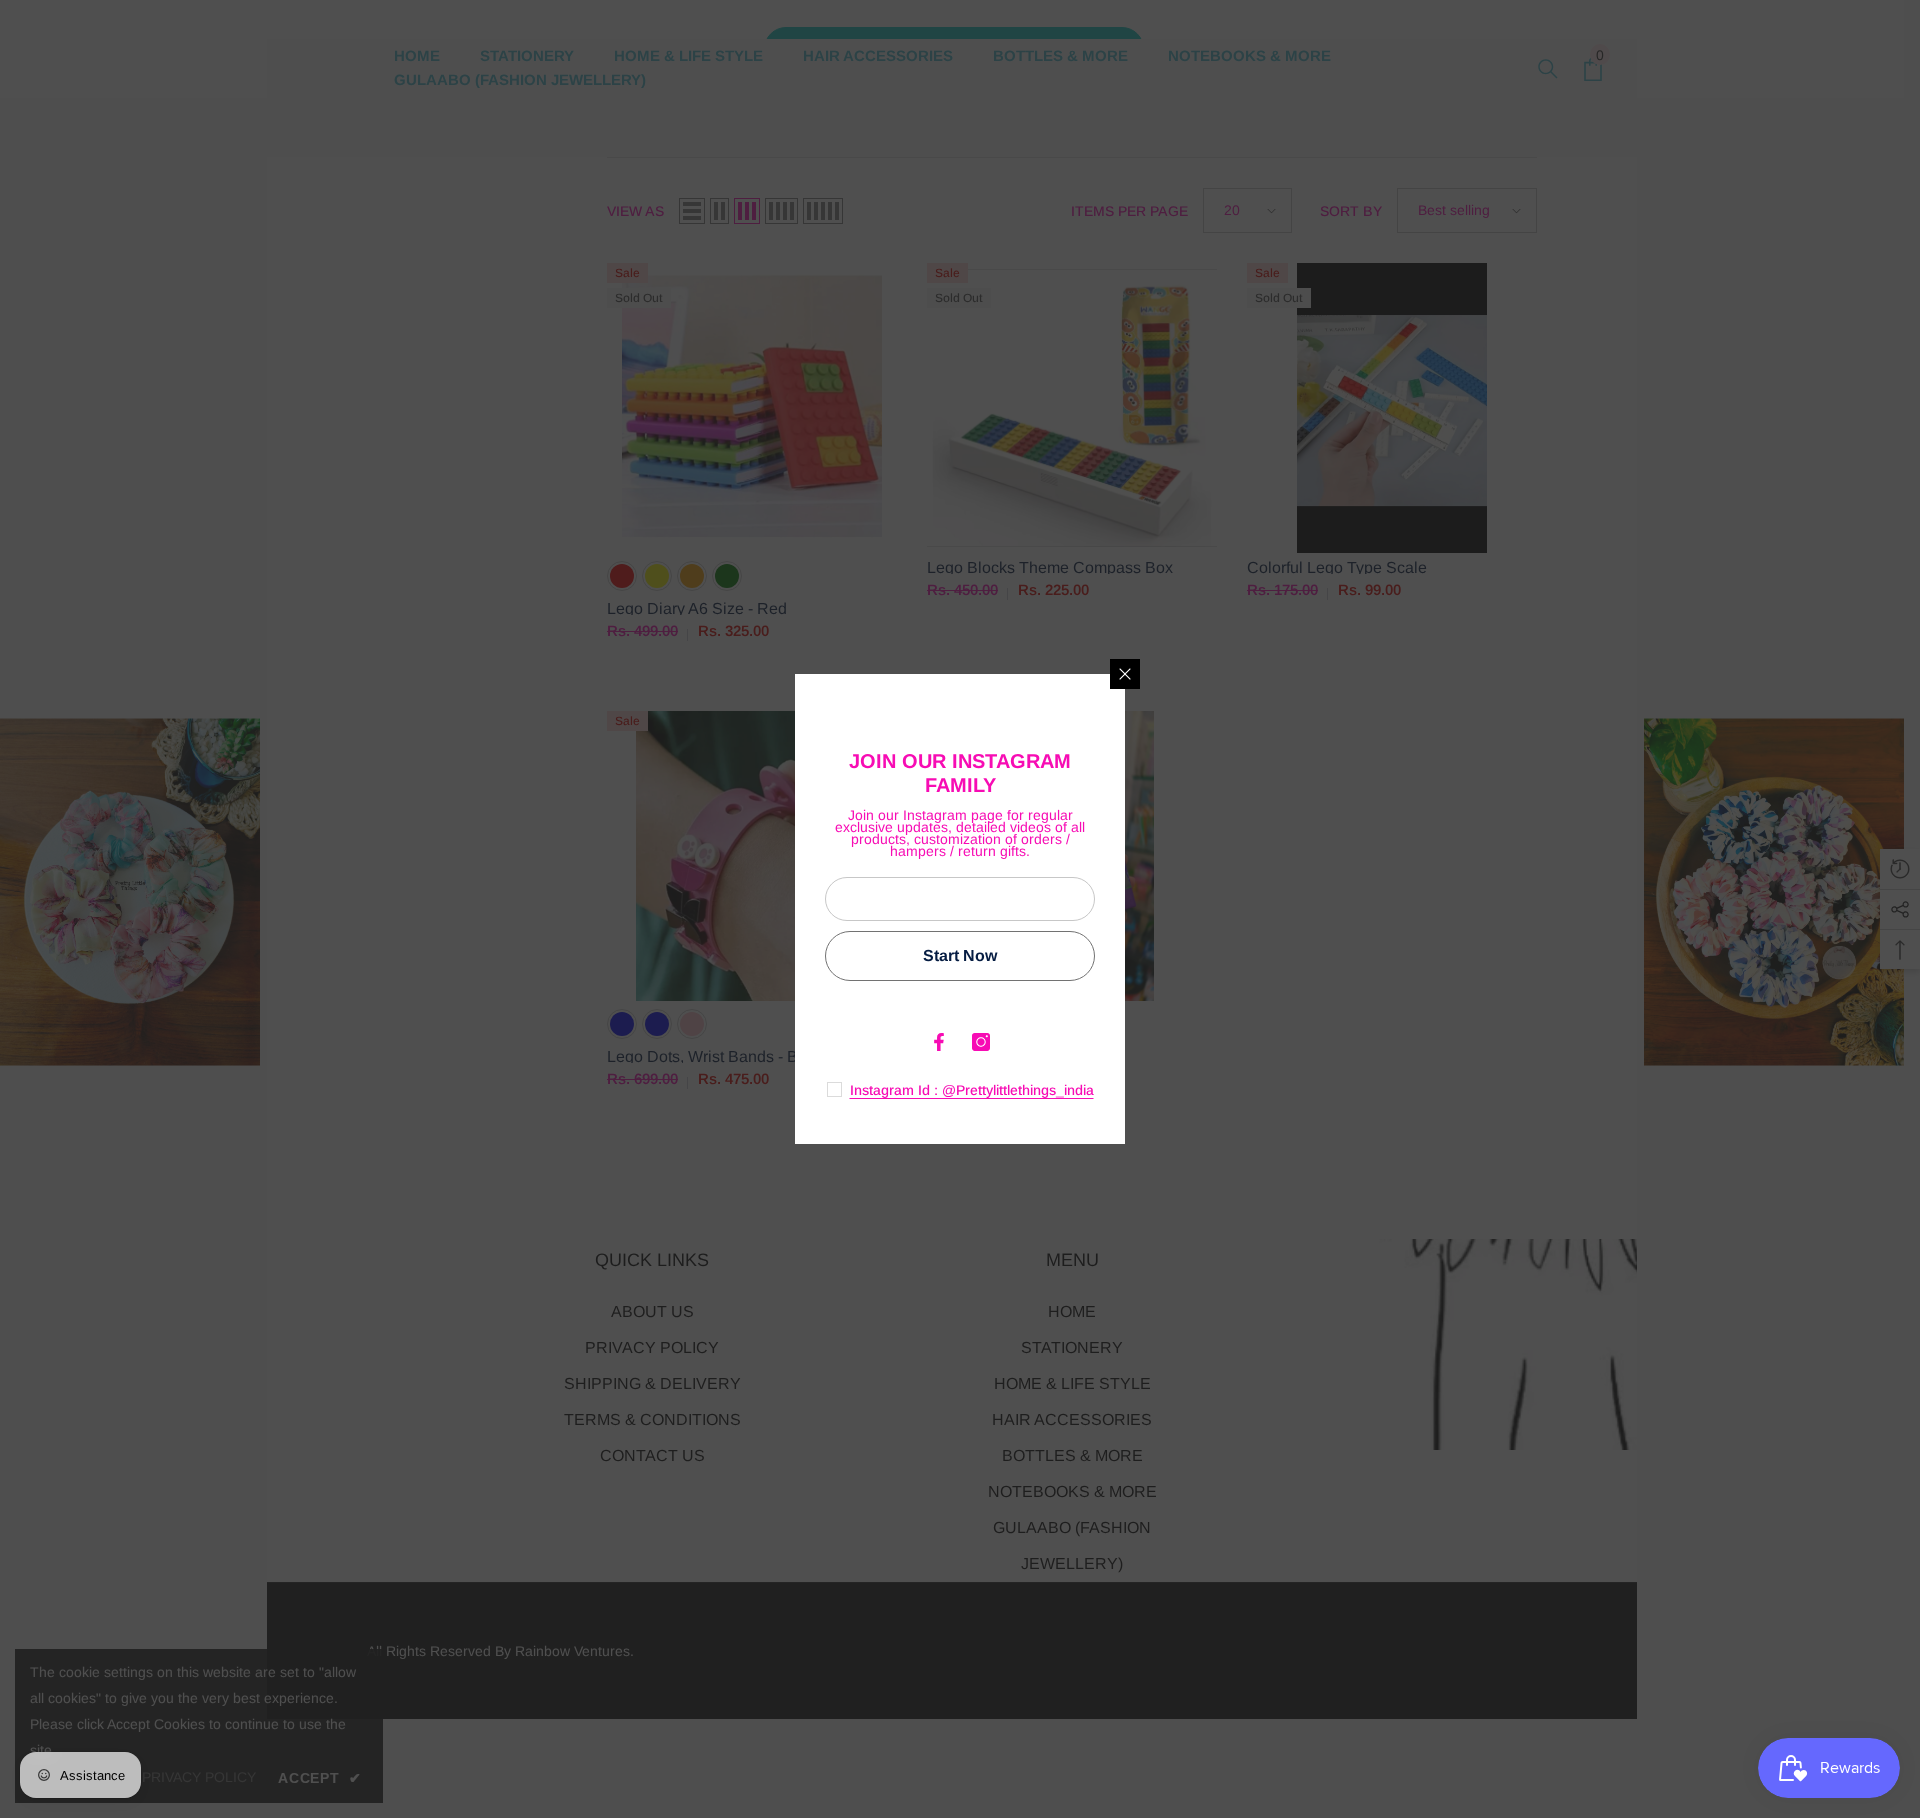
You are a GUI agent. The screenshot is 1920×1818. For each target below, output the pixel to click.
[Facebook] (939, 1042)
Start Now (960, 955)
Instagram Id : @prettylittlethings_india (972, 1090)
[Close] (1125, 674)
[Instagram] (981, 1042)
